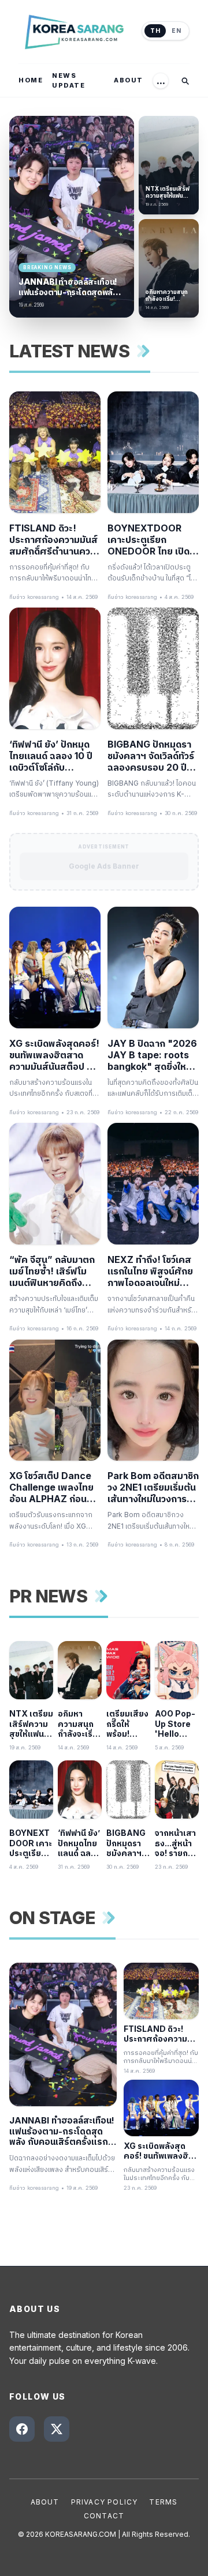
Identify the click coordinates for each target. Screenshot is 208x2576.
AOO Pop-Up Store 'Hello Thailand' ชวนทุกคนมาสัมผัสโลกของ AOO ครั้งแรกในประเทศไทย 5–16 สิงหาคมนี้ (175, 1724)
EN (176, 31)
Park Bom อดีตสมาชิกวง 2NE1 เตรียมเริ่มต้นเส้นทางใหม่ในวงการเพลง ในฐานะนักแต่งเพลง (153, 1487)
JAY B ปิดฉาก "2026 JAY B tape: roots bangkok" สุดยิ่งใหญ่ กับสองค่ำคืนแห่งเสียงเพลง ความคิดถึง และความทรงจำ (152, 1055)
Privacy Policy (105, 2502)
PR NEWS (48, 1596)
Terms (163, 2502)
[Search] (185, 81)
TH (155, 31)
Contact (104, 2516)
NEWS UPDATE (68, 80)
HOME (31, 80)
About (45, 2502)
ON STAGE (52, 1918)
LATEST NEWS (69, 351)
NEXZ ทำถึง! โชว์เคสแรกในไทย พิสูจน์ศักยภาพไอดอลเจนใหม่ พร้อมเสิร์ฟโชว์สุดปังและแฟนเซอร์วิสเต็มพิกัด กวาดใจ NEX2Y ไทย (150, 1271)
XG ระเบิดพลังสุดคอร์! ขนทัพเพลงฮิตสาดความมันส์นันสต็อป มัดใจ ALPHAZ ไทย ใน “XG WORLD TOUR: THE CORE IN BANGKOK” (54, 1055)
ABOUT (129, 80)
